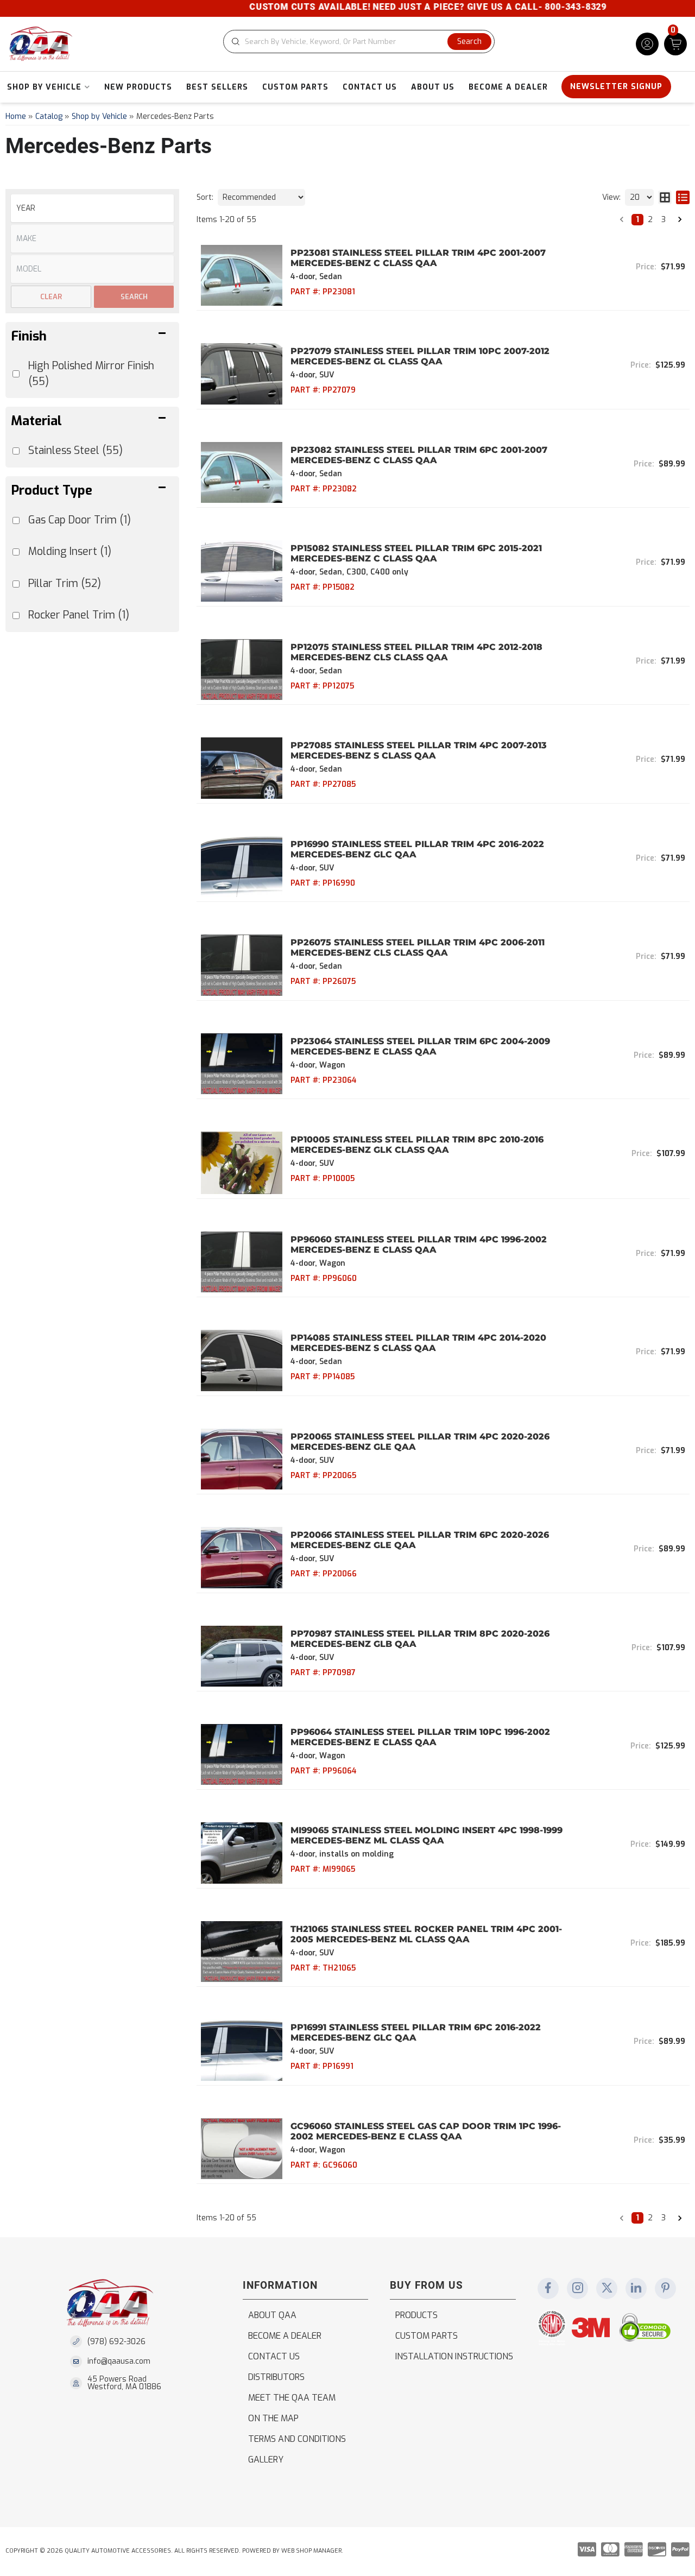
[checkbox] (16, 520)
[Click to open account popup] (647, 44)
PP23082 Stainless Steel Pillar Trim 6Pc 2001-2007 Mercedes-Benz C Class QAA (419, 455)
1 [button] (637, 220)
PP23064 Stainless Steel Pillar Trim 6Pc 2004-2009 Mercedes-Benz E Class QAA (420, 1046)
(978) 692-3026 (116, 2342)
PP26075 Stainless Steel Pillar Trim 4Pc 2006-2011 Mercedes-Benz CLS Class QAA (418, 948)
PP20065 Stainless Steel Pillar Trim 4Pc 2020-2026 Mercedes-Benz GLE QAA (420, 1442)
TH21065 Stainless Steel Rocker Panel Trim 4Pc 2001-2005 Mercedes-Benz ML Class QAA (426, 1934)
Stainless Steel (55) (75, 450)
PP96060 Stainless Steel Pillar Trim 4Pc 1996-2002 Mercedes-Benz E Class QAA (419, 1245)
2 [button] (650, 220)
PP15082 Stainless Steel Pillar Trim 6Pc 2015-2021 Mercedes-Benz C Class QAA (416, 553)
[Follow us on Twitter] (607, 2289)
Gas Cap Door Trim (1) (80, 520)
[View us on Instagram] (578, 2289)
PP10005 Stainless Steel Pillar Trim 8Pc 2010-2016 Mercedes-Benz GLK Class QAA (417, 1145)
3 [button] (664, 220)
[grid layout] (665, 197)
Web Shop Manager (311, 2551)
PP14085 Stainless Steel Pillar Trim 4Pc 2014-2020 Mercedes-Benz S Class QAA (418, 1343)
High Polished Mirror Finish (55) (91, 374)
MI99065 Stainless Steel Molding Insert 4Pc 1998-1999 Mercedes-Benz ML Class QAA (427, 1835)
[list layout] (683, 197)
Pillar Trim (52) (65, 583)
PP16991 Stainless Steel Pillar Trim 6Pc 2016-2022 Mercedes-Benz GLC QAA (416, 2032)
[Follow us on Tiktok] (636, 2289)
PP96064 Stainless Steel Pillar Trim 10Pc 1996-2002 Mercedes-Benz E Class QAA (420, 1737)
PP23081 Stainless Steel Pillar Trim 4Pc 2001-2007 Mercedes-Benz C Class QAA (418, 258)
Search (134, 297)
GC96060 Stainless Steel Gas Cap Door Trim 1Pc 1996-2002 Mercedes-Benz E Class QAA (426, 2131)
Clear (51, 297)
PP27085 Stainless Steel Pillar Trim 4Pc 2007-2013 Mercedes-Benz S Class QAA (419, 750)
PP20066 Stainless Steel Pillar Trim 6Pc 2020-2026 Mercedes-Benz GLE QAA (420, 1540)
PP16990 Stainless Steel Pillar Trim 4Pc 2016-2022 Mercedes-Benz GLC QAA (417, 849)
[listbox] (92, 208)
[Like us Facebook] (548, 2289)
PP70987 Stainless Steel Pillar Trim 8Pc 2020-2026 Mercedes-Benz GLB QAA (420, 1639)
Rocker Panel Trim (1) (79, 615)
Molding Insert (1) (70, 551)
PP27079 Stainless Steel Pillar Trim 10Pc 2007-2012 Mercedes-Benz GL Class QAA (420, 356)
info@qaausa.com (119, 2362)
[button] (359, 42)
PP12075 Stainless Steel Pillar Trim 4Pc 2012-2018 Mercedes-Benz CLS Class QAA (416, 652)
